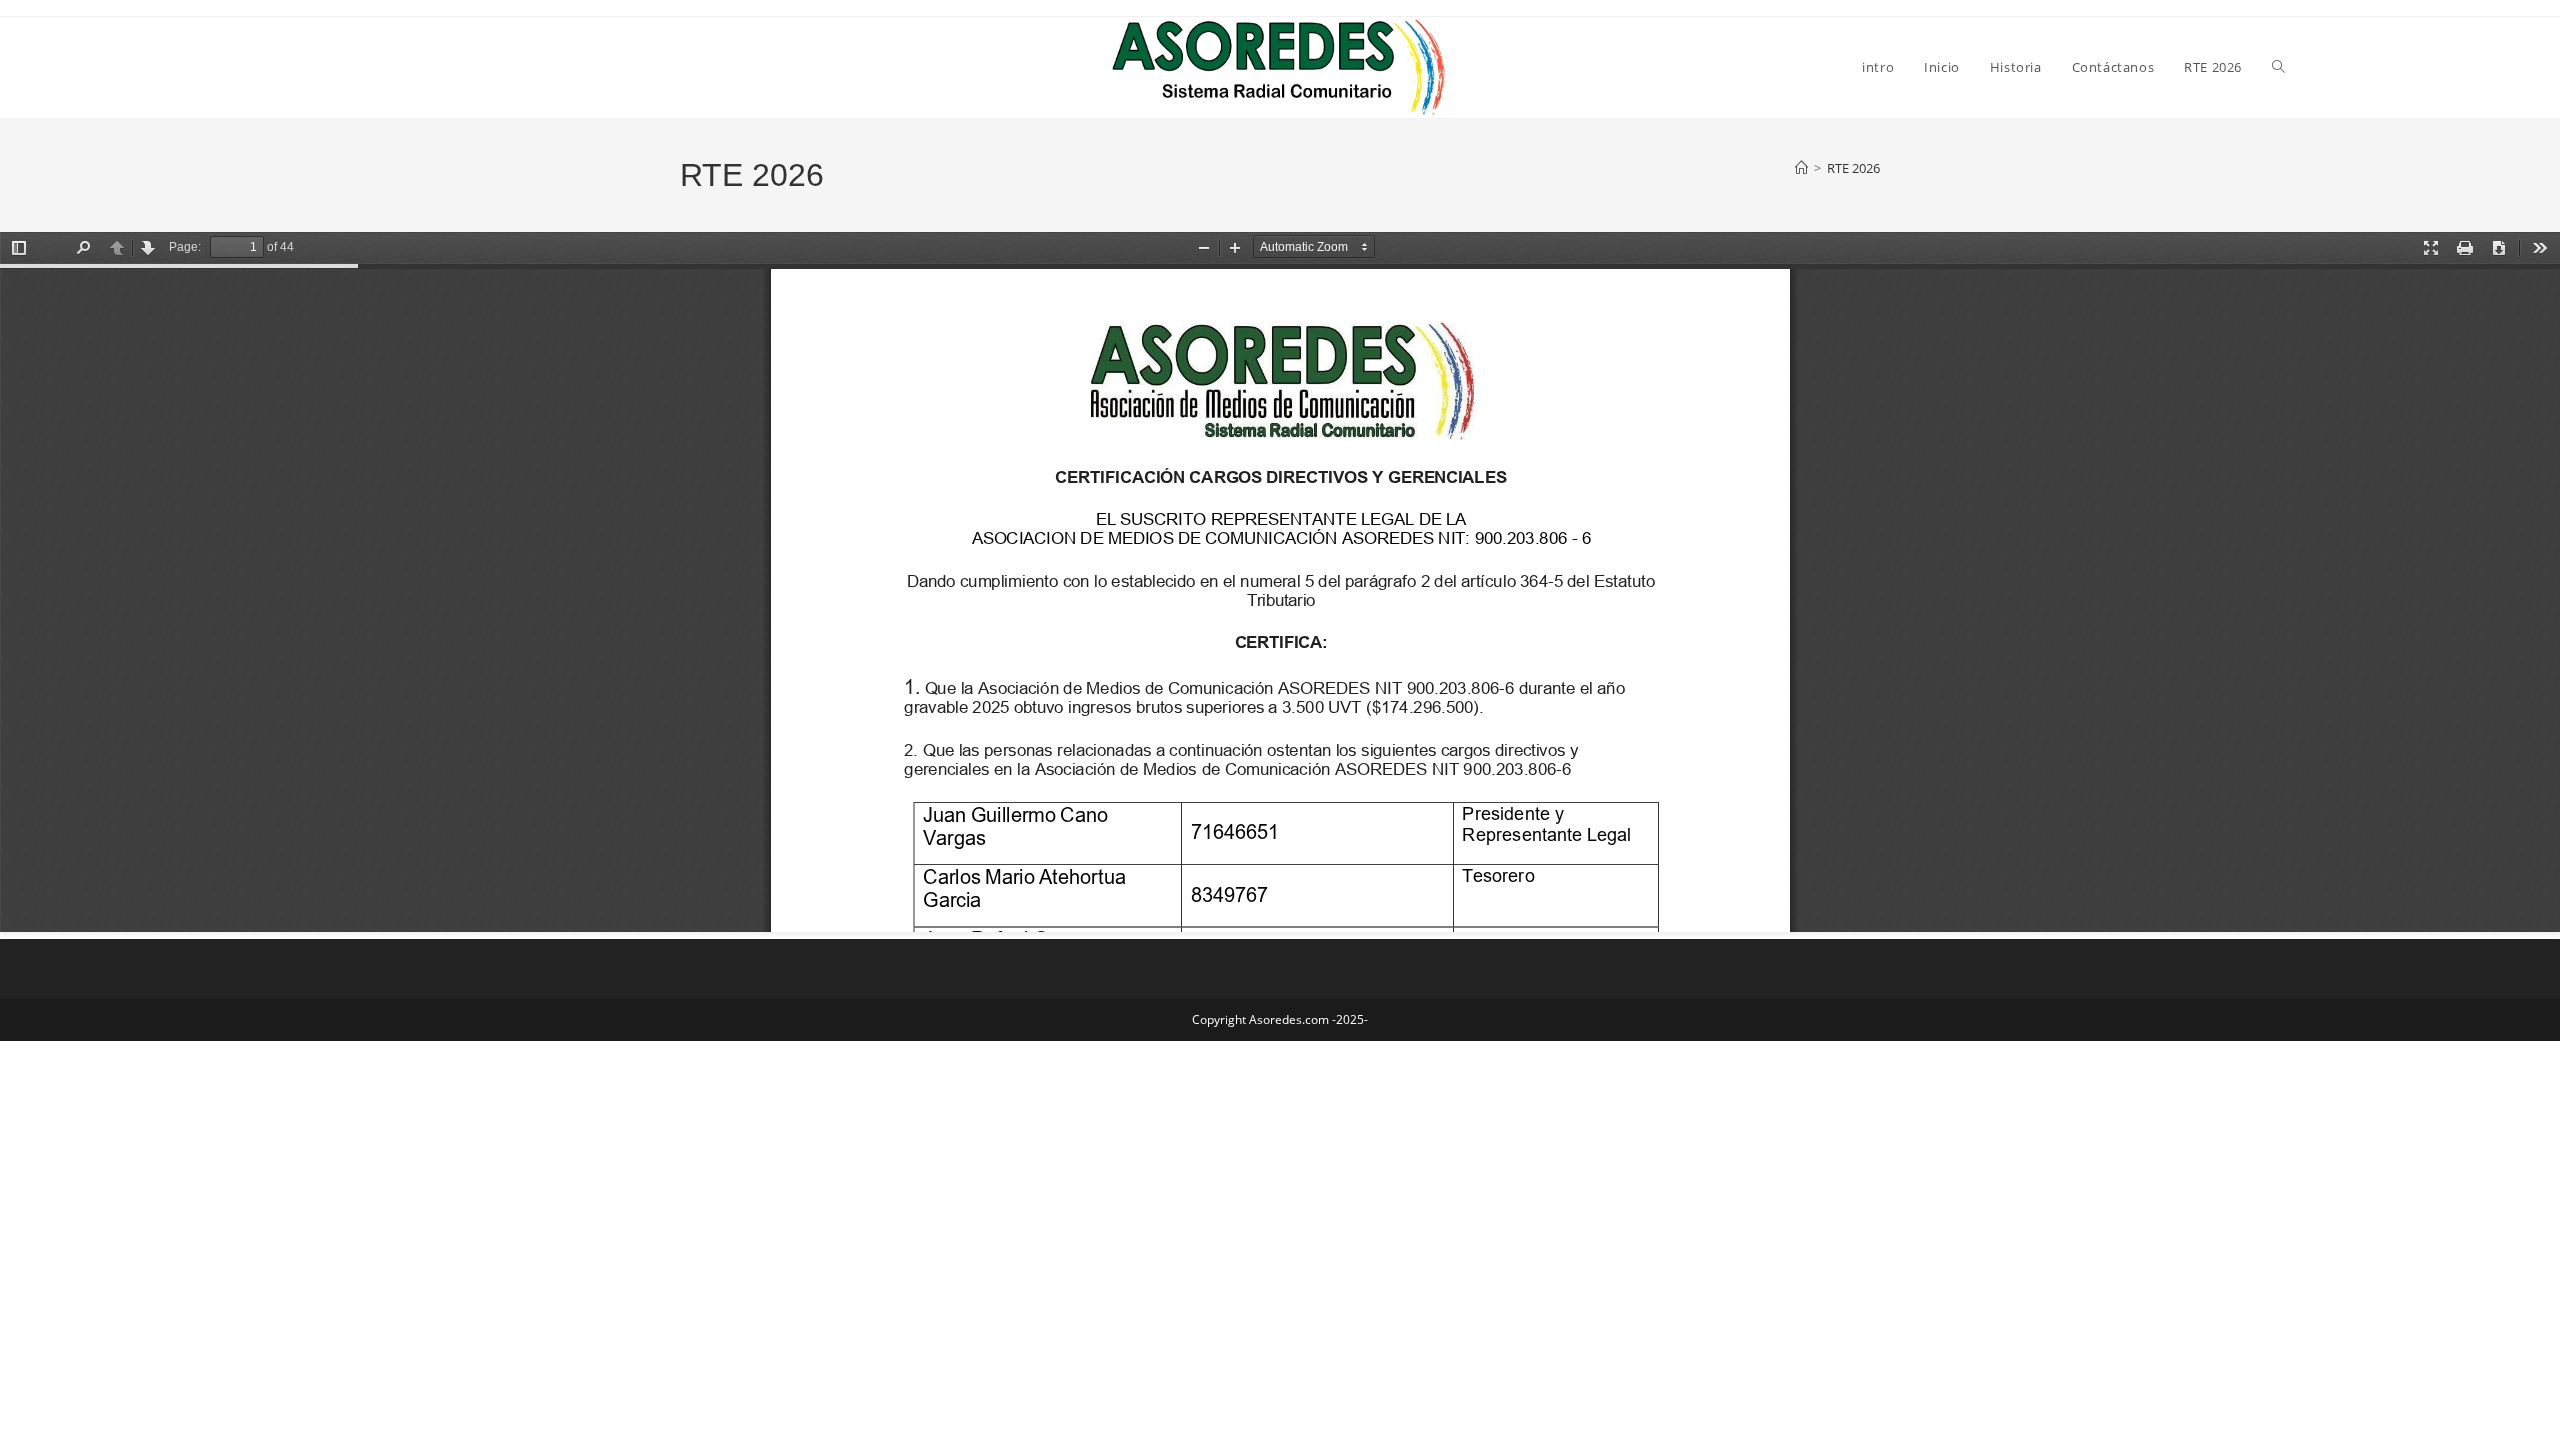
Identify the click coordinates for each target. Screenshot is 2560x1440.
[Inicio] (1801, 168)
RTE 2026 (1853, 168)
